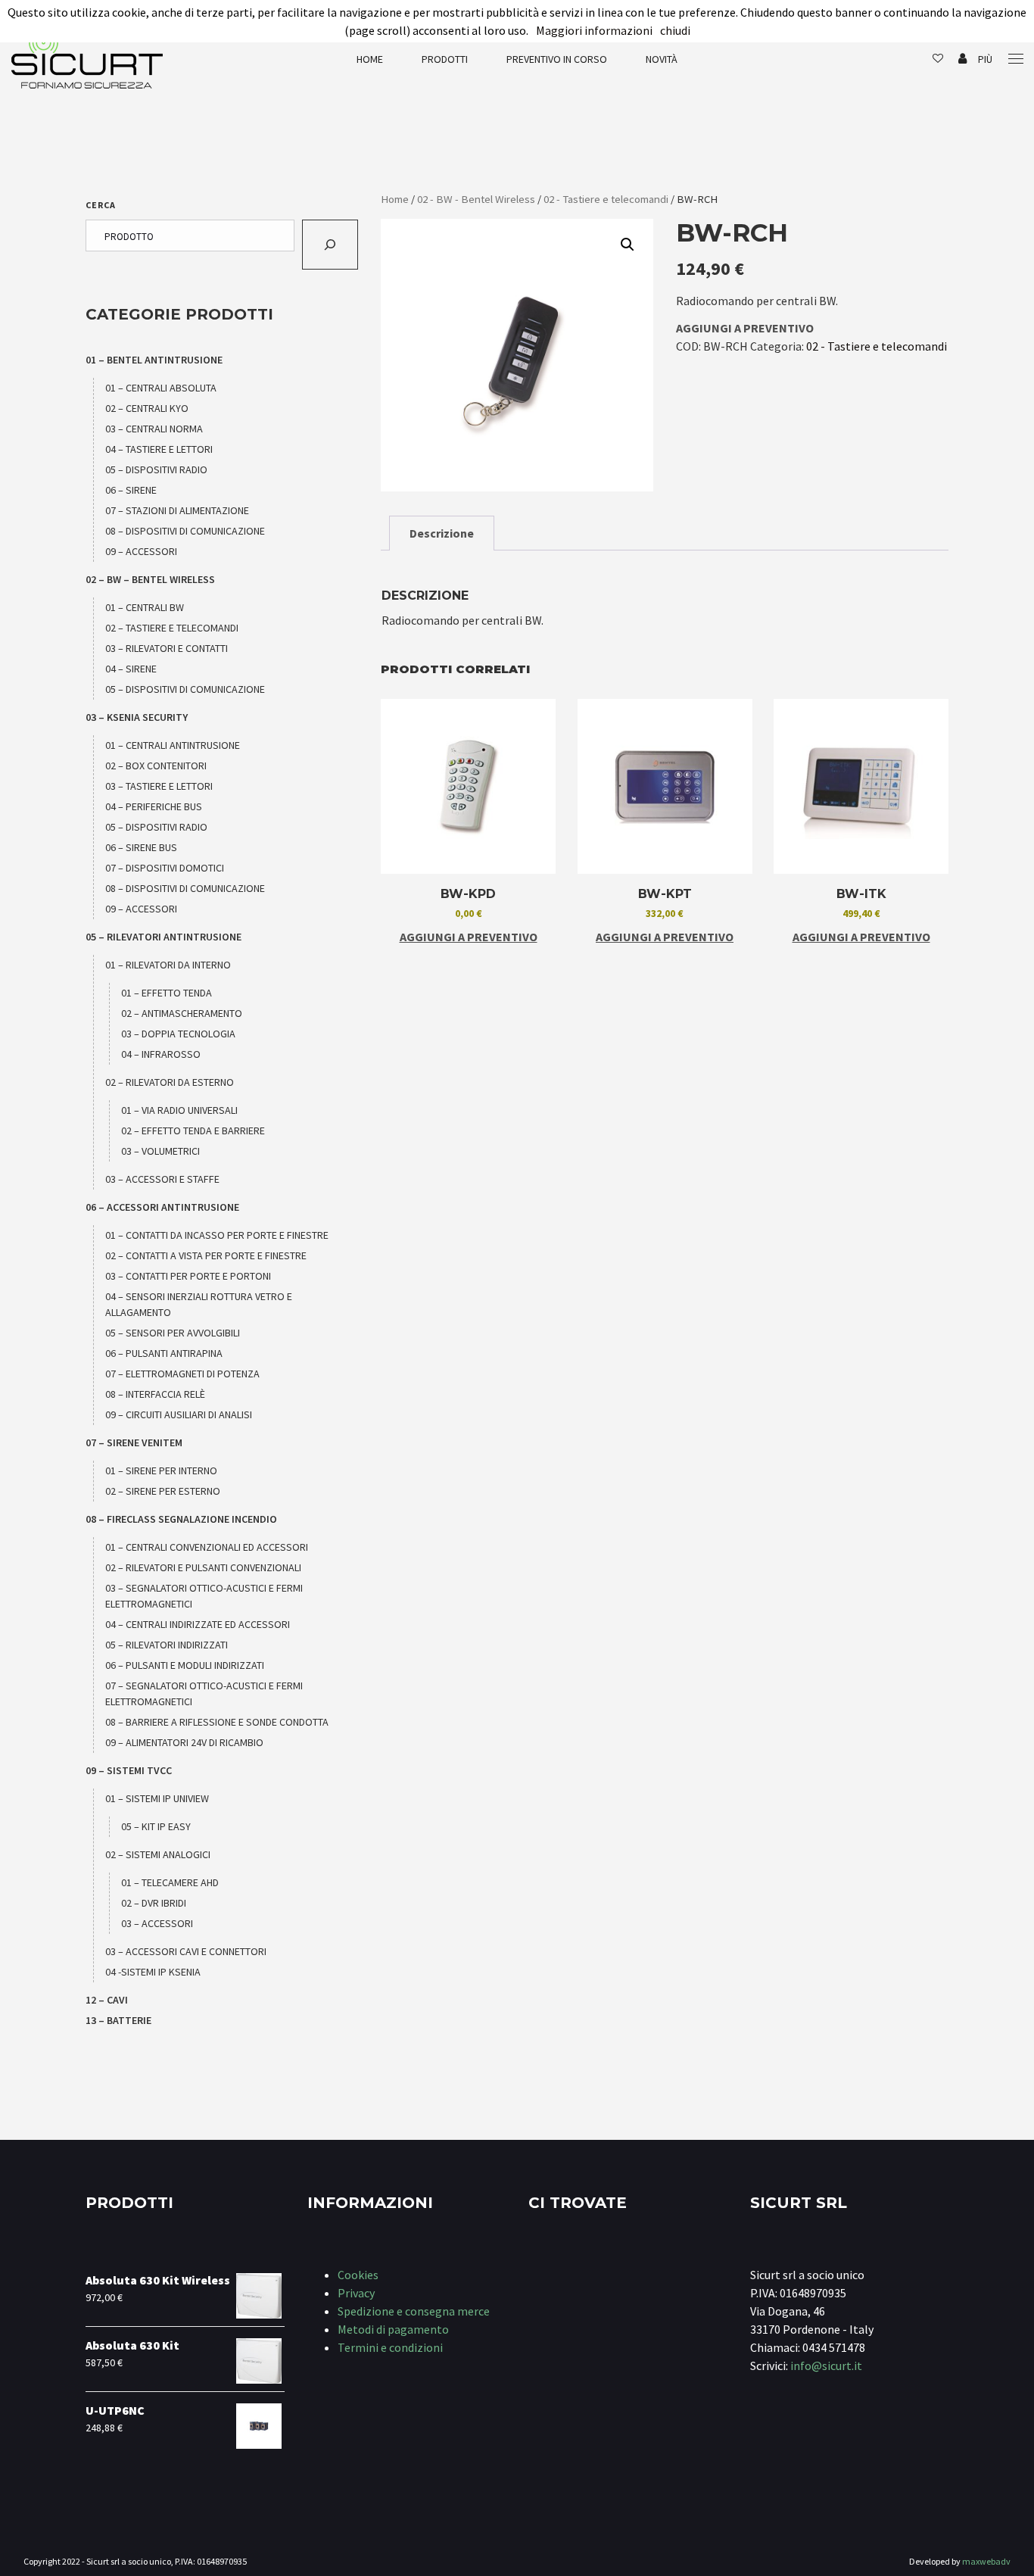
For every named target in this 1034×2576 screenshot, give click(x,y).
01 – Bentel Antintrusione (154, 360)
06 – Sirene (131, 490)
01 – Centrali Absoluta (161, 388)
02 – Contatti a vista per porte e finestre (206, 1255)
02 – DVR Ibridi (154, 1903)
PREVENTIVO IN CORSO (557, 59)
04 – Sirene (131, 669)
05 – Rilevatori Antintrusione (164, 937)
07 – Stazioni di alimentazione (177, 510)
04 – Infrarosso (161, 1054)
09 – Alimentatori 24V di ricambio (184, 1742)
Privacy (356, 2293)
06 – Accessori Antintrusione (162, 1207)
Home (370, 59)
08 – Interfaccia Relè (155, 1394)
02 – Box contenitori (156, 766)
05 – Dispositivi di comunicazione (185, 689)
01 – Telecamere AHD (170, 1882)
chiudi (675, 30)
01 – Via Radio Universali (179, 1110)
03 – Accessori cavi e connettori (186, 1951)
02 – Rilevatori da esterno (170, 1082)
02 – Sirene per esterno (163, 1491)
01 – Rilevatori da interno (168, 965)
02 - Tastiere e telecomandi (606, 199)
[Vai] (330, 245)
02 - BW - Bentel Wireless (476, 199)
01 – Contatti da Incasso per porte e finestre (217, 1235)
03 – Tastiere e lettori (159, 786)
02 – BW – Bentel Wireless (150, 579)
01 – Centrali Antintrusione (173, 745)
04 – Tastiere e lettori (159, 449)
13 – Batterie (118, 2020)
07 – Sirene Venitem (134, 1442)
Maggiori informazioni (594, 30)
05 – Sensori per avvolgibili (173, 1333)
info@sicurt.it (826, 2365)
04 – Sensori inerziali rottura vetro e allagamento (199, 1304)
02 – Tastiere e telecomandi (172, 628)
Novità (662, 59)
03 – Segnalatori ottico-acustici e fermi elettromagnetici (204, 1596)
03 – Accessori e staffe (162, 1179)
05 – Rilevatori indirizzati (167, 1645)
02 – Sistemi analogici (158, 1854)
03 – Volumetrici (160, 1151)
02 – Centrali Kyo (147, 408)
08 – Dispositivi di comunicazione (185, 531)
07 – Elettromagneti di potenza (182, 1374)
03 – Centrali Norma (154, 429)
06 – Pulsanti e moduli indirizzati (185, 1665)
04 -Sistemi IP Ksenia (153, 1972)
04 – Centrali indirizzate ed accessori (198, 1624)
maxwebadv (986, 2561)
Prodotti (445, 59)
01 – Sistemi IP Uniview (157, 1798)
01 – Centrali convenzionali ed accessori (207, 1547)
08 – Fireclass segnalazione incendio (181, 1519)
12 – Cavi (107, 2000)
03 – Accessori (157, 1923)
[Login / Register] (962, 59)
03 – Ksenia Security (137, 717)
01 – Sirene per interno (161, 1470)
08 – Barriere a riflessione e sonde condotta (217, 1722)
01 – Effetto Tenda (167, 993)
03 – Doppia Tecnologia (178, 1034)
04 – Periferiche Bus (154, 806)
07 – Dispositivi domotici (165, 868)
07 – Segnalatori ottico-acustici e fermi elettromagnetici (204, 1693)
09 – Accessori (141, 551)
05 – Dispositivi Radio (156, 469)
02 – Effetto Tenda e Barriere (193, 1131)
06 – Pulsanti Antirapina (164, 1353)
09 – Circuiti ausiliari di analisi (179, 1414)
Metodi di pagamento (393, 2329)
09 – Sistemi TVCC (129, 1770)
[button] (628, 245)
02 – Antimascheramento (182, 1013)
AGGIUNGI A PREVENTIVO (745, 328)
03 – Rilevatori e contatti (167, 648)
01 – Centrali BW (145, 607)
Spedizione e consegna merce (414, 2311)
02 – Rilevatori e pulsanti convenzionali (203, 1567)
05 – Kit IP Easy (156, 1826)
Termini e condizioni (390, 2347)
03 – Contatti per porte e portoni (188, 1276)
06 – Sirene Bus (141, 847)
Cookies (358, 2275)
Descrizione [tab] (442, 533)
